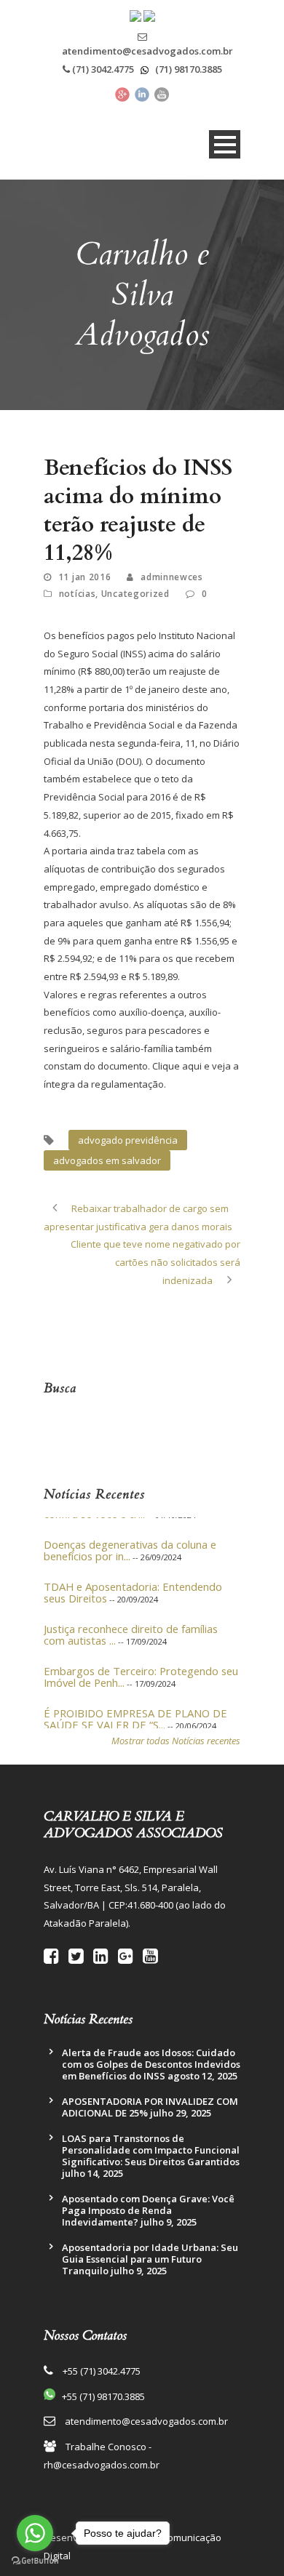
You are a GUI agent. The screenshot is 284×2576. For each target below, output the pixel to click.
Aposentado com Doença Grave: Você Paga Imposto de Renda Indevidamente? (148, 2210)
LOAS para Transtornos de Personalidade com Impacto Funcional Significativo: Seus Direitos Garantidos (151, 2150)
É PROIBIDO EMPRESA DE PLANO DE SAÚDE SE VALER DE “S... (135, 1712)
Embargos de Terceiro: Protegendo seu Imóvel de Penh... (141, 1669)
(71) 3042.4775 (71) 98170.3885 (146, 69)
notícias (78, 594)
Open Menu (225, 144)
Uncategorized (135, 594)
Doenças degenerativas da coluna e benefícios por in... (130, 1543)
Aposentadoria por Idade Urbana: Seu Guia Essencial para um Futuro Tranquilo (150, 2259)
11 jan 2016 (85, 577)
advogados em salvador (107, 1160)
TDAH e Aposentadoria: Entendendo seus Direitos (133, 1585)
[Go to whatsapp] (35, 2533)
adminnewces (172, 577)
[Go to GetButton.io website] (35, 2561)
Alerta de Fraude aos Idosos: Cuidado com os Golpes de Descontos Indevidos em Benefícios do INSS (151, 2064)
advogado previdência (128, 1140)
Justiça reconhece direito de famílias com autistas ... (131, 1627)
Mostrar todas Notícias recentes (176, 1741)
